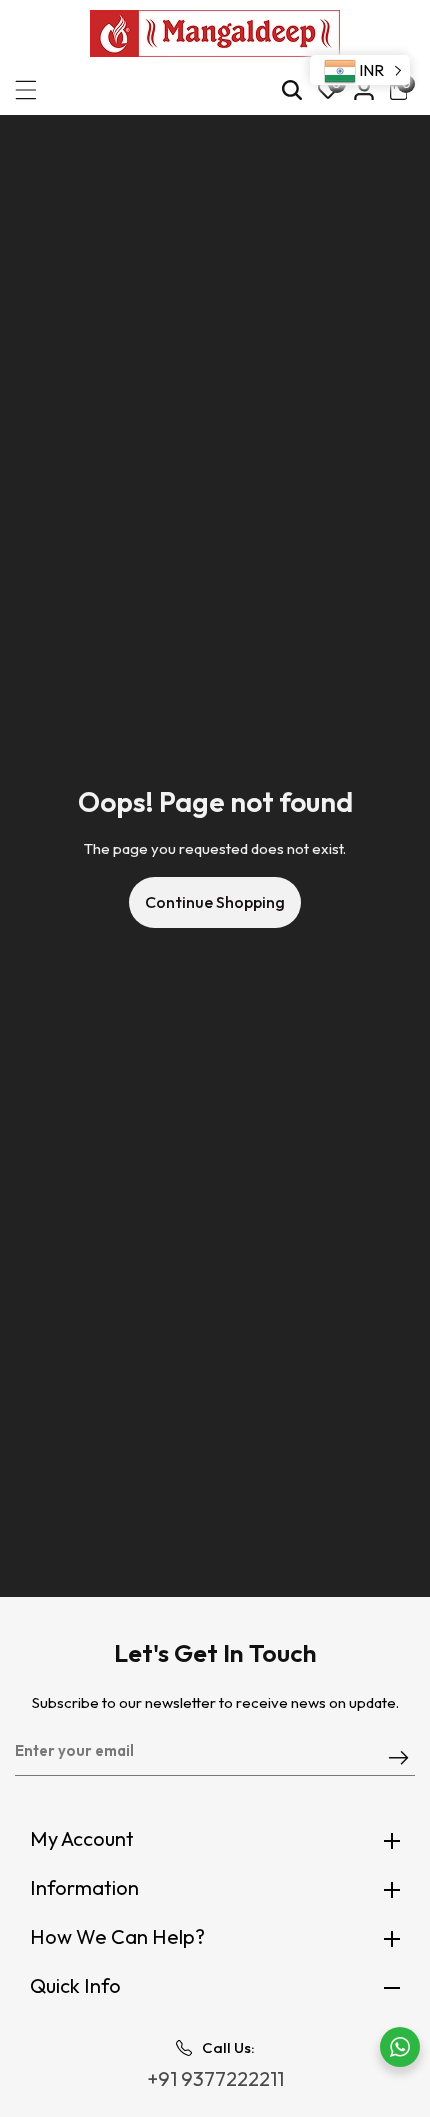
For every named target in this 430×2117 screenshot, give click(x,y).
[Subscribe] (398, 1758)
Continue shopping (215, 902)
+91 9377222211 (215, 2078)
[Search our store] (292, 90)
